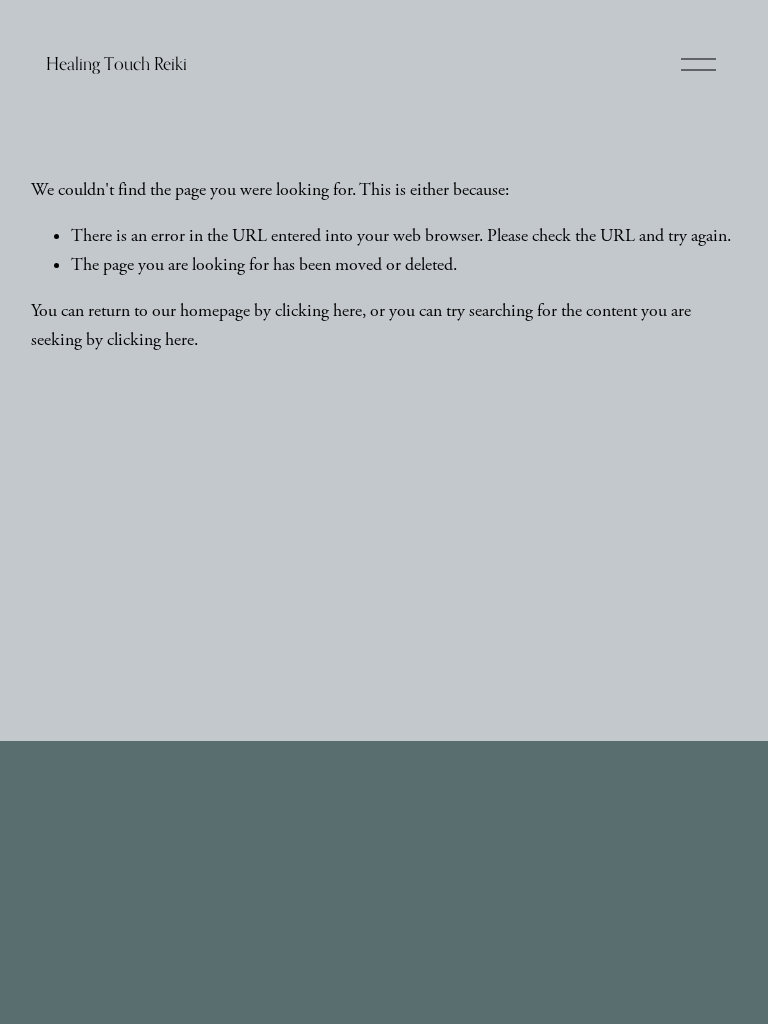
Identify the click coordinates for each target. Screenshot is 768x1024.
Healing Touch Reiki (116, 63)
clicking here (318, 311)
